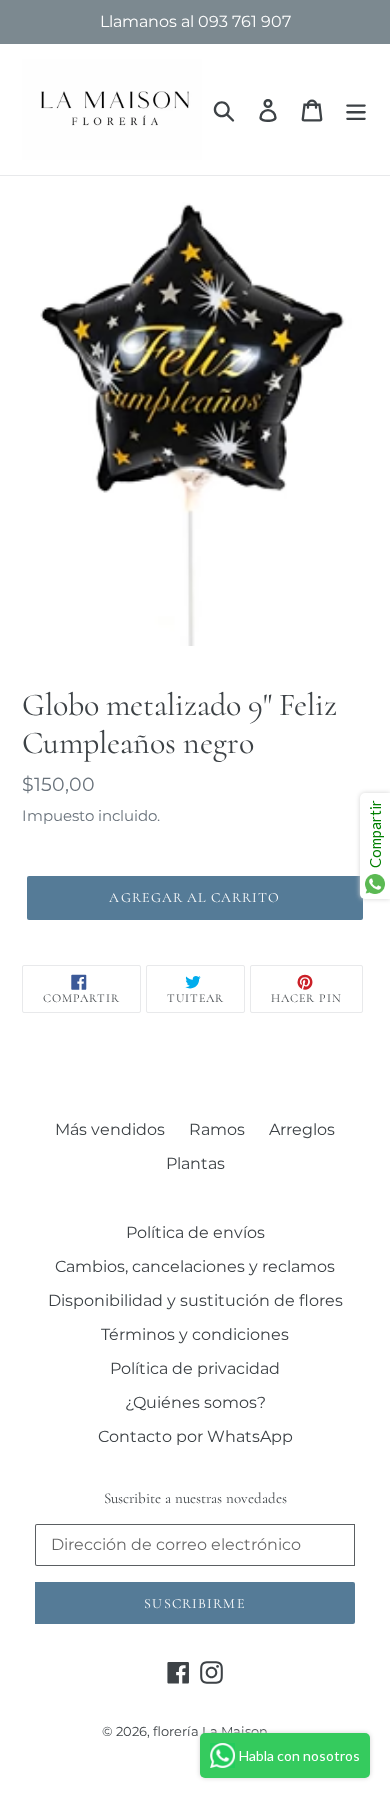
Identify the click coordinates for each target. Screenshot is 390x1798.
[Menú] (356, 110)
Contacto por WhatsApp (195, 1436)
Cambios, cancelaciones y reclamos (195, 1266)
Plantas (195, 1163)
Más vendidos (110, 1129)
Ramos (217, 1129)
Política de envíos (195, 1232)
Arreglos (302, 1129)
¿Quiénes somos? (195, 1402)
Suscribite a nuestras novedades (195, 1498)
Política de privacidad (195, 1368)
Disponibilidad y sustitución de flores (195, 1300)
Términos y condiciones (195, 1334)
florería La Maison (210, 1731)
